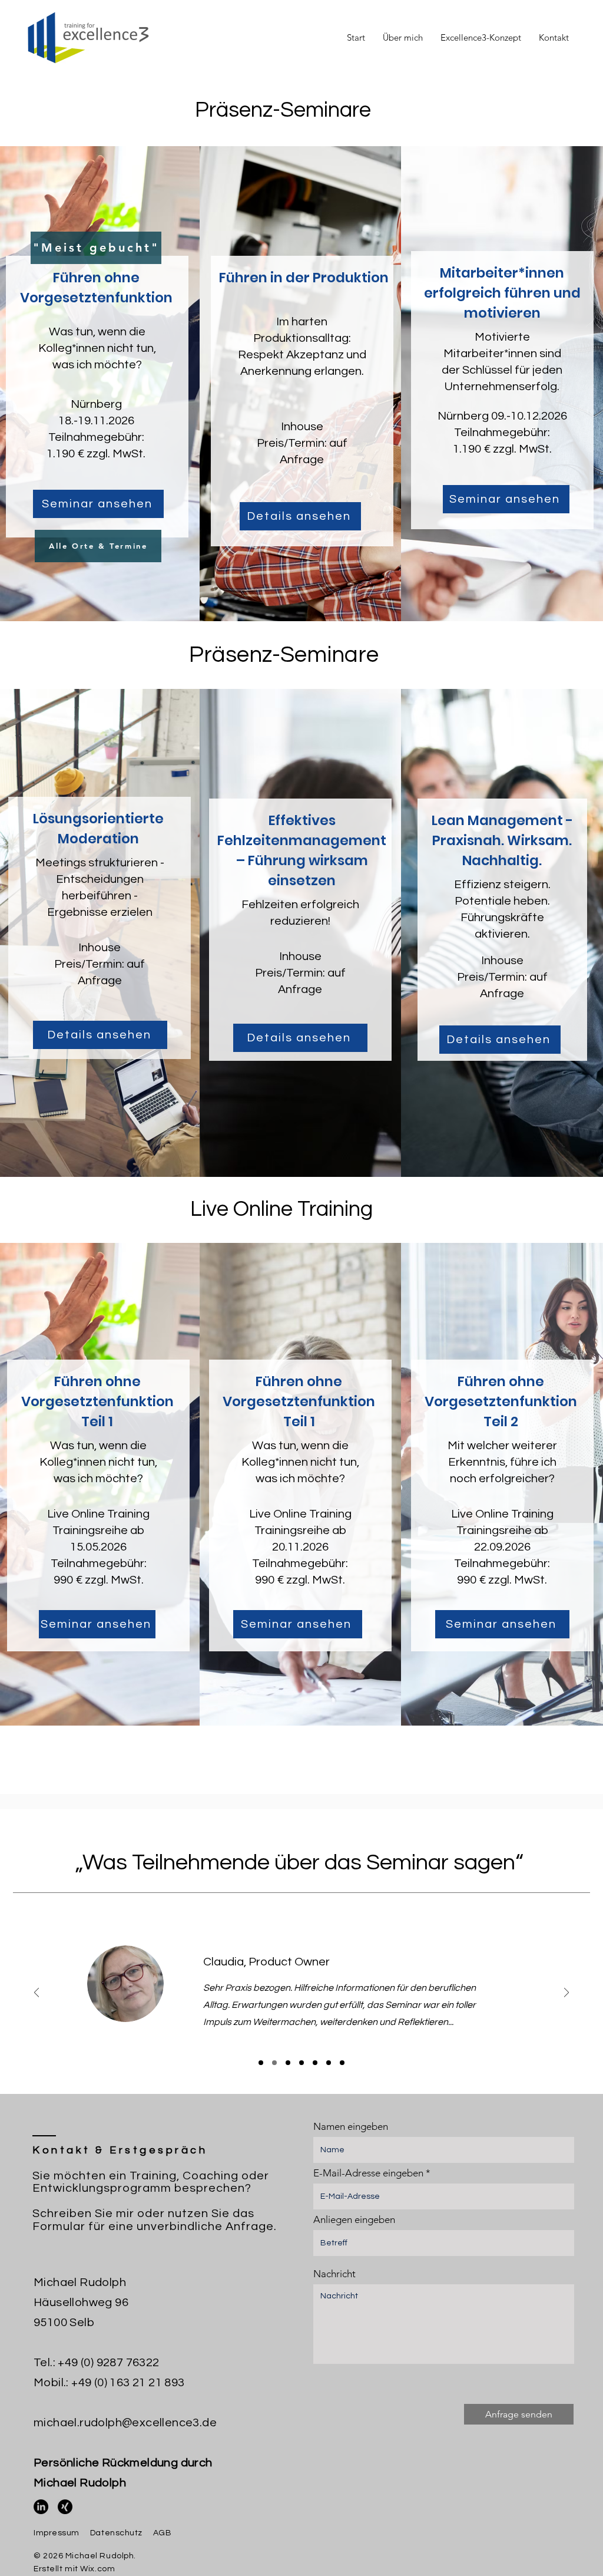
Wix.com (97, 2569)
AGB (163, 2533)
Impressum (57, 2533)
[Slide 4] (301, 2063)
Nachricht (334, 2274)
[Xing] (65, 2507)
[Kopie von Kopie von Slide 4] (329, 2063)
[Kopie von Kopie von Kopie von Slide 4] (342, 2063)
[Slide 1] (261, 2063)
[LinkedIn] (41, 2507)
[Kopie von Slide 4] (315, 2063)
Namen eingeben (351, 2127)
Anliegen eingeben (354, 2220)
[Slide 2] (274, 2063)
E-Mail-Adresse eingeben (368, 2173)
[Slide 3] (288, 2063)
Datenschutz (116, 2533)
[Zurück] (37, 1993)
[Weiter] (566, 1993)
